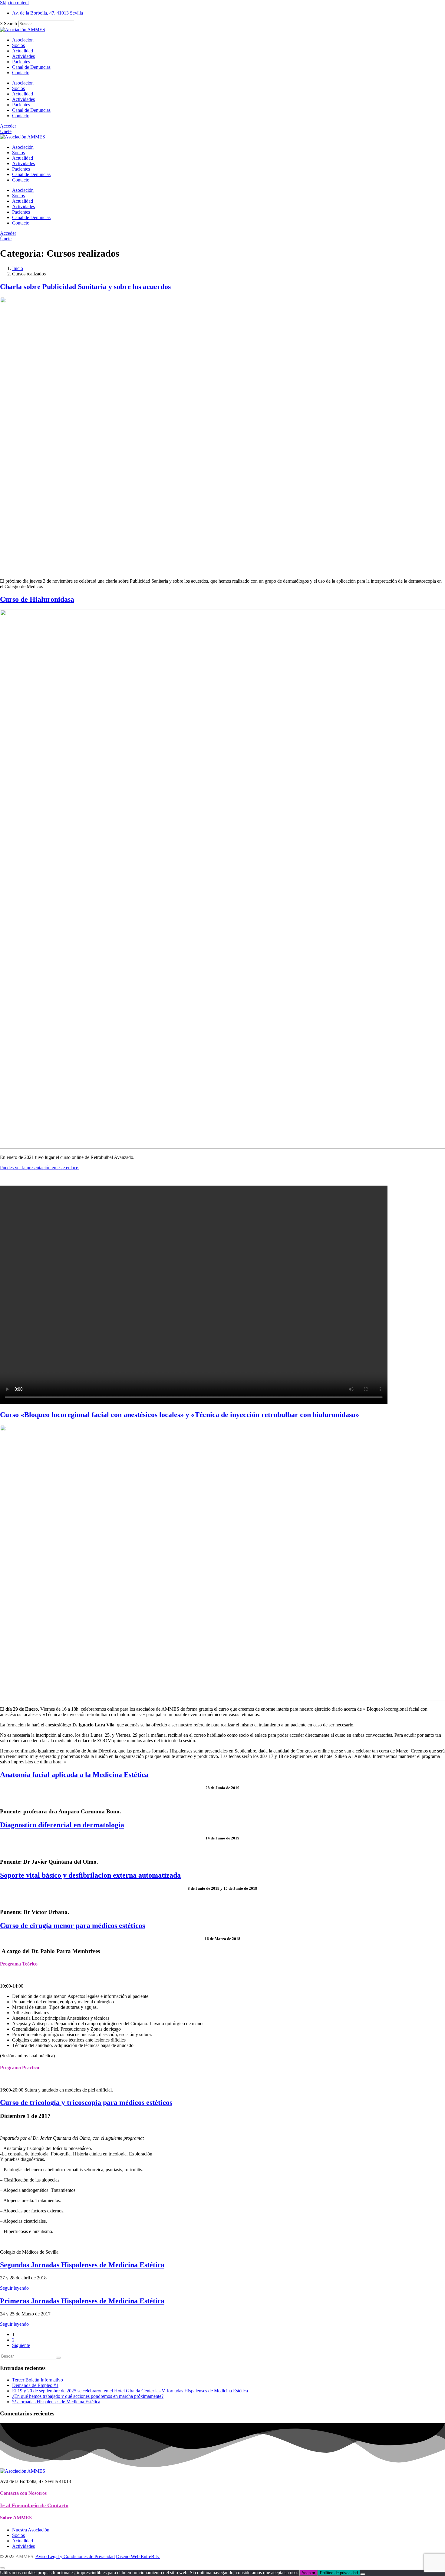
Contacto (21, 73)
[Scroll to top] (2, 2568)
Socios (18, 45)
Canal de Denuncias (31, 67)
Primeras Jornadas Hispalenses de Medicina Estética (82, 2301)
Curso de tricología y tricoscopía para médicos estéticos (86, 2102)
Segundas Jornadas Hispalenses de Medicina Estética (82, 2265)
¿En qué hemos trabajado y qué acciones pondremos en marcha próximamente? (88, 2396)
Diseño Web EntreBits (138, 2556)
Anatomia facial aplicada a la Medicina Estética (74, 1775)
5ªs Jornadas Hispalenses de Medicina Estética (56, 2402)
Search (10, 23)
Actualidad (23, 51)
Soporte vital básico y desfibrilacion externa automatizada (90, 1875)
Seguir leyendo (14, 2288)
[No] (363, 2574)
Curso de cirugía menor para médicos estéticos (73, 1925)
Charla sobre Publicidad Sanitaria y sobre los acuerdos (85, 287)
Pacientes (21, 62)
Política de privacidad (339, 2573)
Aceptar (308, 2573)
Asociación (23, 40)
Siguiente (21, 2345)
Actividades (23, 56)
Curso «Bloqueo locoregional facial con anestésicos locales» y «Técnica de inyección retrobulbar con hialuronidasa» (180, 1415)
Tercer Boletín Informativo (38, 2380)
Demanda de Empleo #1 (35, 2385)
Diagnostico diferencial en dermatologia (62, 1825)
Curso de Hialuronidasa (37, 599)
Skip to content (14, 3)
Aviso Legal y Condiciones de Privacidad (75, 2556)
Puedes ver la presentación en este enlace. (40, 1168)
